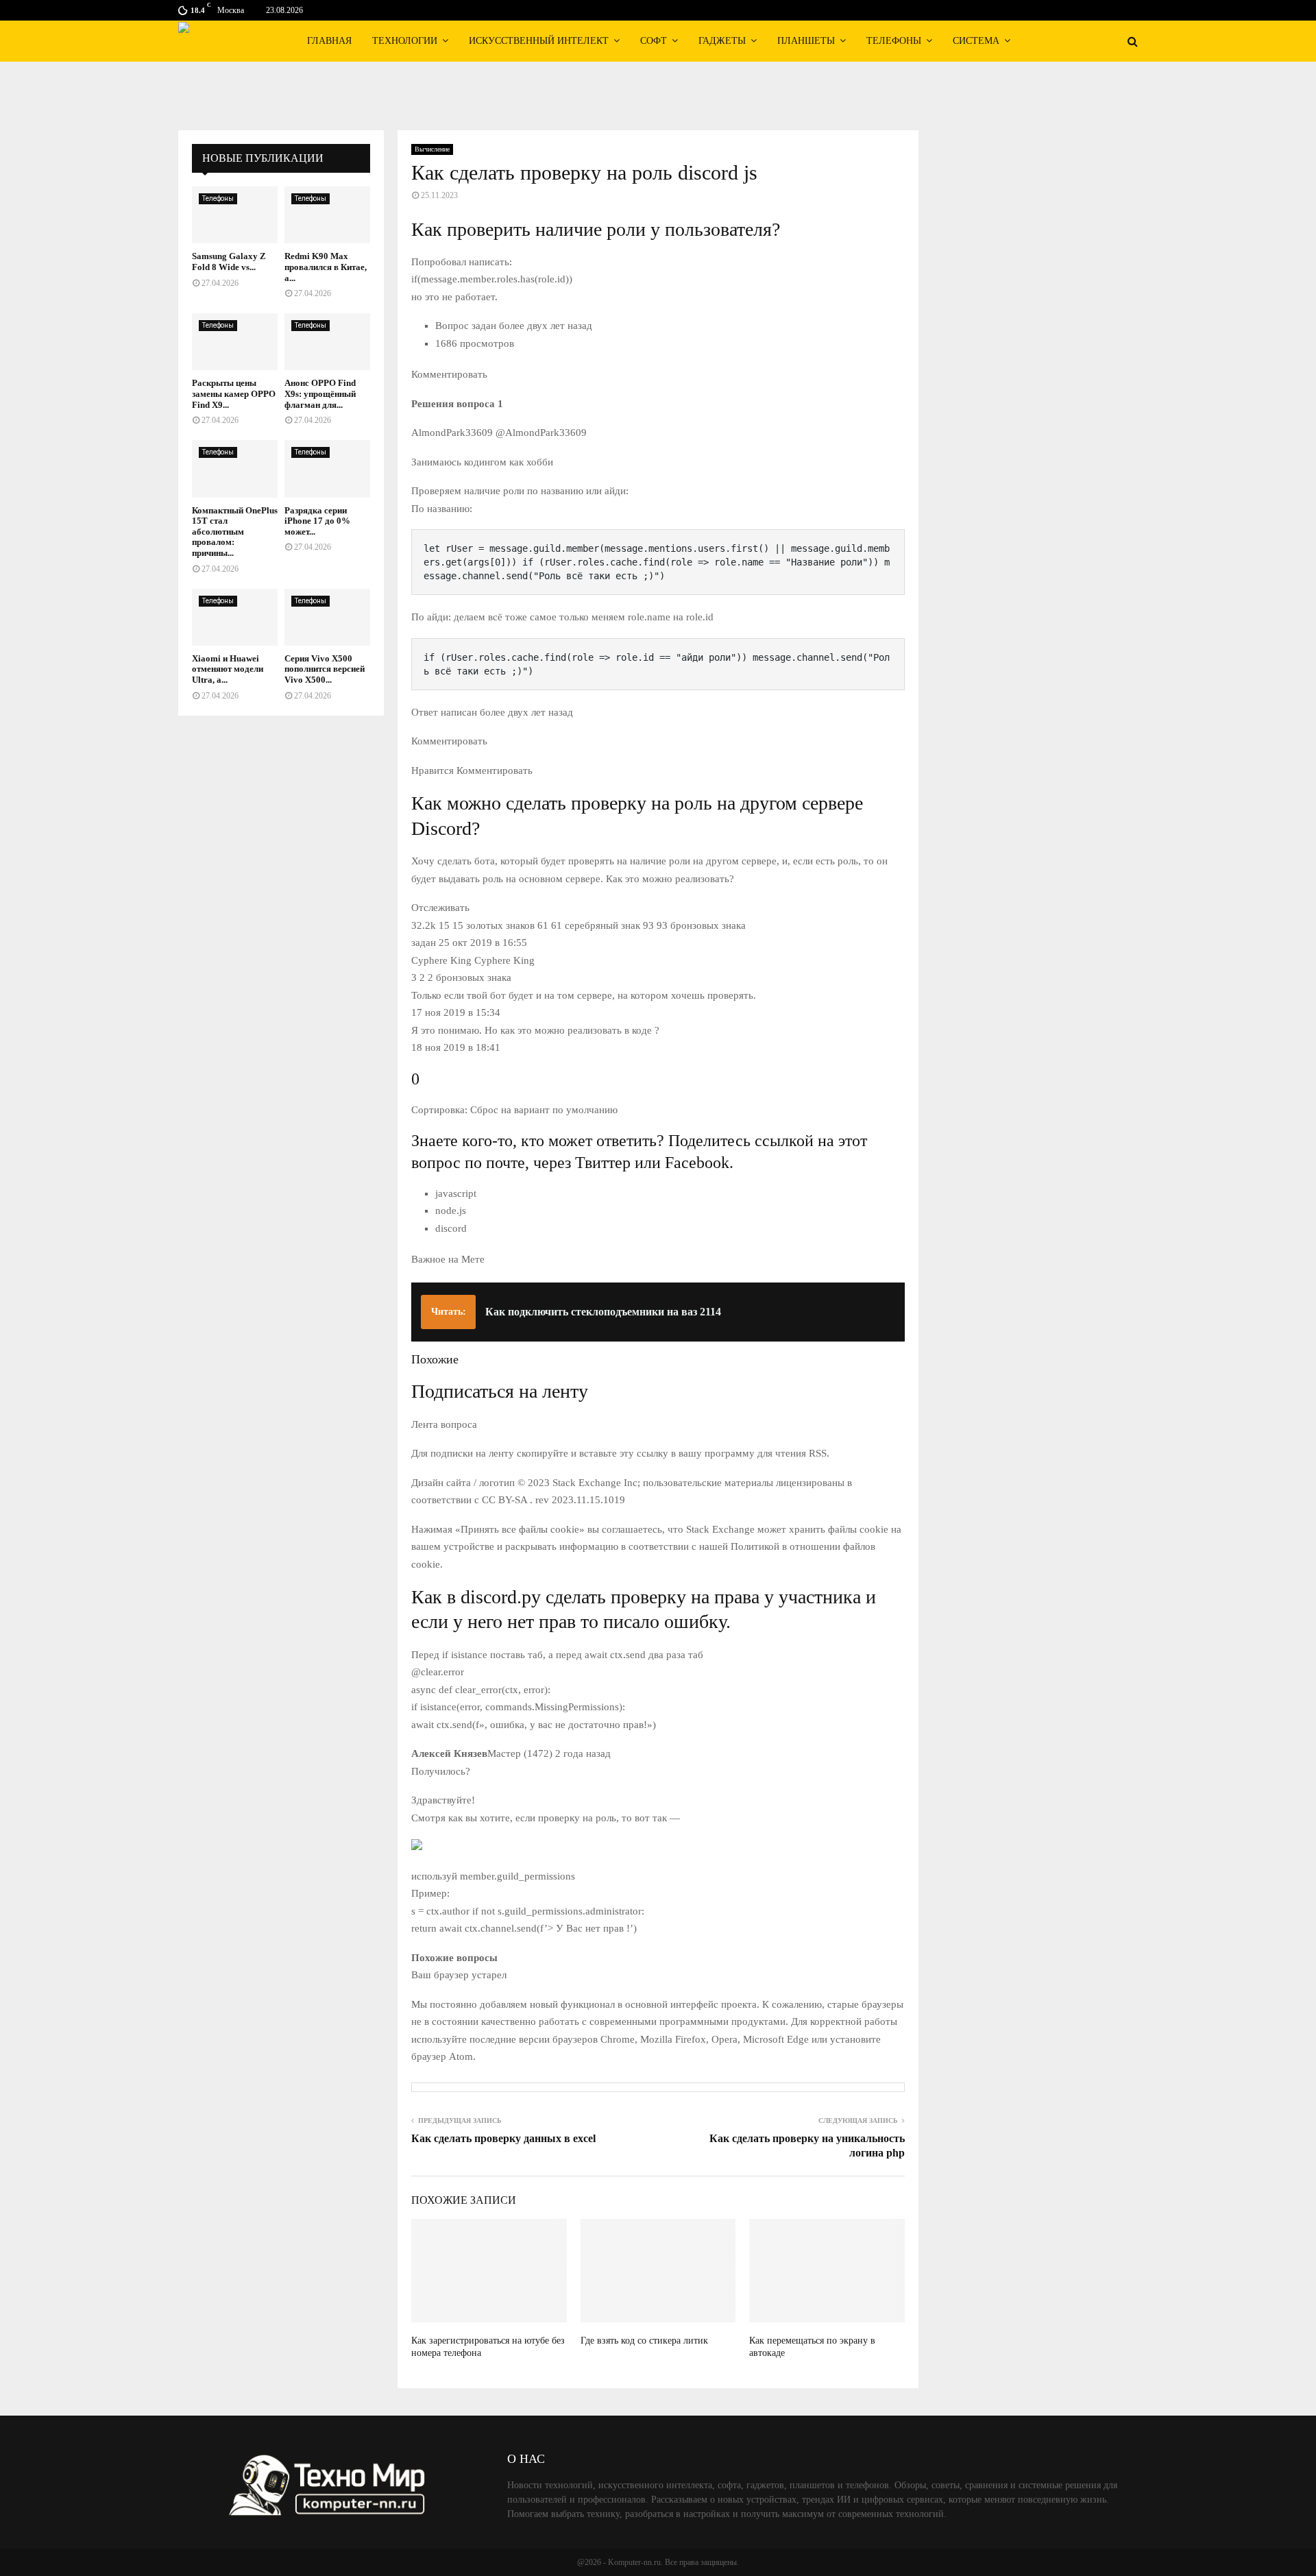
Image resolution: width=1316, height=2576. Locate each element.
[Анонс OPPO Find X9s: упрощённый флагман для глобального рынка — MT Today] (327, 342)
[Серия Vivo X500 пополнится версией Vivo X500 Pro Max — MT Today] (327, 617)
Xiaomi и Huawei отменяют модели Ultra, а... (228, 669)
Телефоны (894, 41)
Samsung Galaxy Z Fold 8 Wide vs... (229, 262)
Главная (329, 41)
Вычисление (432, 149)
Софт (654, 41)
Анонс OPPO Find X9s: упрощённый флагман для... (320, 393)
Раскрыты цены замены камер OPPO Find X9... (234, 393)
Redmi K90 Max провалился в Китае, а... (326, 267)
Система (976, 41)
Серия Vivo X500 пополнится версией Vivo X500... (325, 669)
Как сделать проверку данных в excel (503, 2138)
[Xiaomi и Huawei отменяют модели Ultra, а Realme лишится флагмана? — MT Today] (235, 617)
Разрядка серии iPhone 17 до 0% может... (317, 521)
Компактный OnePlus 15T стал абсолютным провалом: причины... (235, 532)
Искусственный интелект (539, 41)
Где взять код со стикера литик (644, 2341)
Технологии (405, 41)
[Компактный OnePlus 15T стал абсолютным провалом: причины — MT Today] (235, 469)
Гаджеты (722, 41)
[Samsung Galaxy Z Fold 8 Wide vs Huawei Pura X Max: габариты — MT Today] (235, 215)
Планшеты (806, 41)
